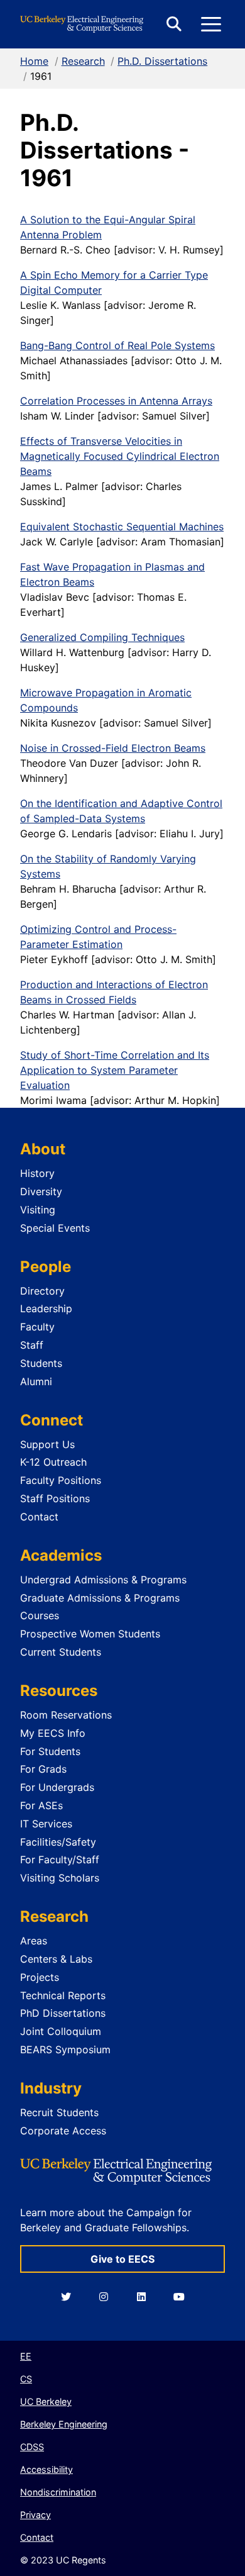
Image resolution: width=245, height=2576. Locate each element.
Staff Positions (55, 1498)
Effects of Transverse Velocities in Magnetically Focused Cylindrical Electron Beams (120, 456)
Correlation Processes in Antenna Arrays (116, 401)
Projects (40, 1977)
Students (41, 1363)
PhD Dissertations (63, 2013)
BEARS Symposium (65, 2049)
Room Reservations (66, 1715)
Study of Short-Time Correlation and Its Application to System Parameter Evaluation (115, 1070)
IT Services (46, 1824)
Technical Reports (63, 1995)
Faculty (37, 1327)
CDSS (32, 2447)
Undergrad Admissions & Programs (103, 1580)
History (37, 1173)
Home (34, 61)
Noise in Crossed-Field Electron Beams (113, 748)
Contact (39, 1517)
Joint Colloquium (61, 2031)
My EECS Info (53, 1733)
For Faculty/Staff (60, 1860)
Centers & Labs (56, 1959)
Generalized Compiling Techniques (102, 637)
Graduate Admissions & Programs (100, 1598)
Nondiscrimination (58, 2492)
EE (26, 2356)
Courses (40, 1615)
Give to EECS (122, 2259)
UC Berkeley (46, 2401)
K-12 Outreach (53, 1462)
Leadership (46, 1308)
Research (83, 61)
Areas (34, 1941)
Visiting (38, 1210)
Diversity (41, 1191)
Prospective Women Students (90, 1634)
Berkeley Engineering (64, 2424)
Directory (42, 1291)
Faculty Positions (61, 1480)
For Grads (43, 1769)
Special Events (55, 1228)
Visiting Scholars (60, 1878)
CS (26, 2379)
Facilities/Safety (58, 1842)
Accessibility (46, 2469)
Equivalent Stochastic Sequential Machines (122, 527)
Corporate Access (63, 2131)
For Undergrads (57, 1787)
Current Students (61, 1652)
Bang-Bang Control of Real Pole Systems (117, 345)
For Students (50, 1751)
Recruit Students (59, 2112)
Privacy (35, 2515)
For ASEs (41, 1805)
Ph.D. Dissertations (162, 61)
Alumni (36, 1381)
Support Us (47, 1444)
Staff (32, 1345)
